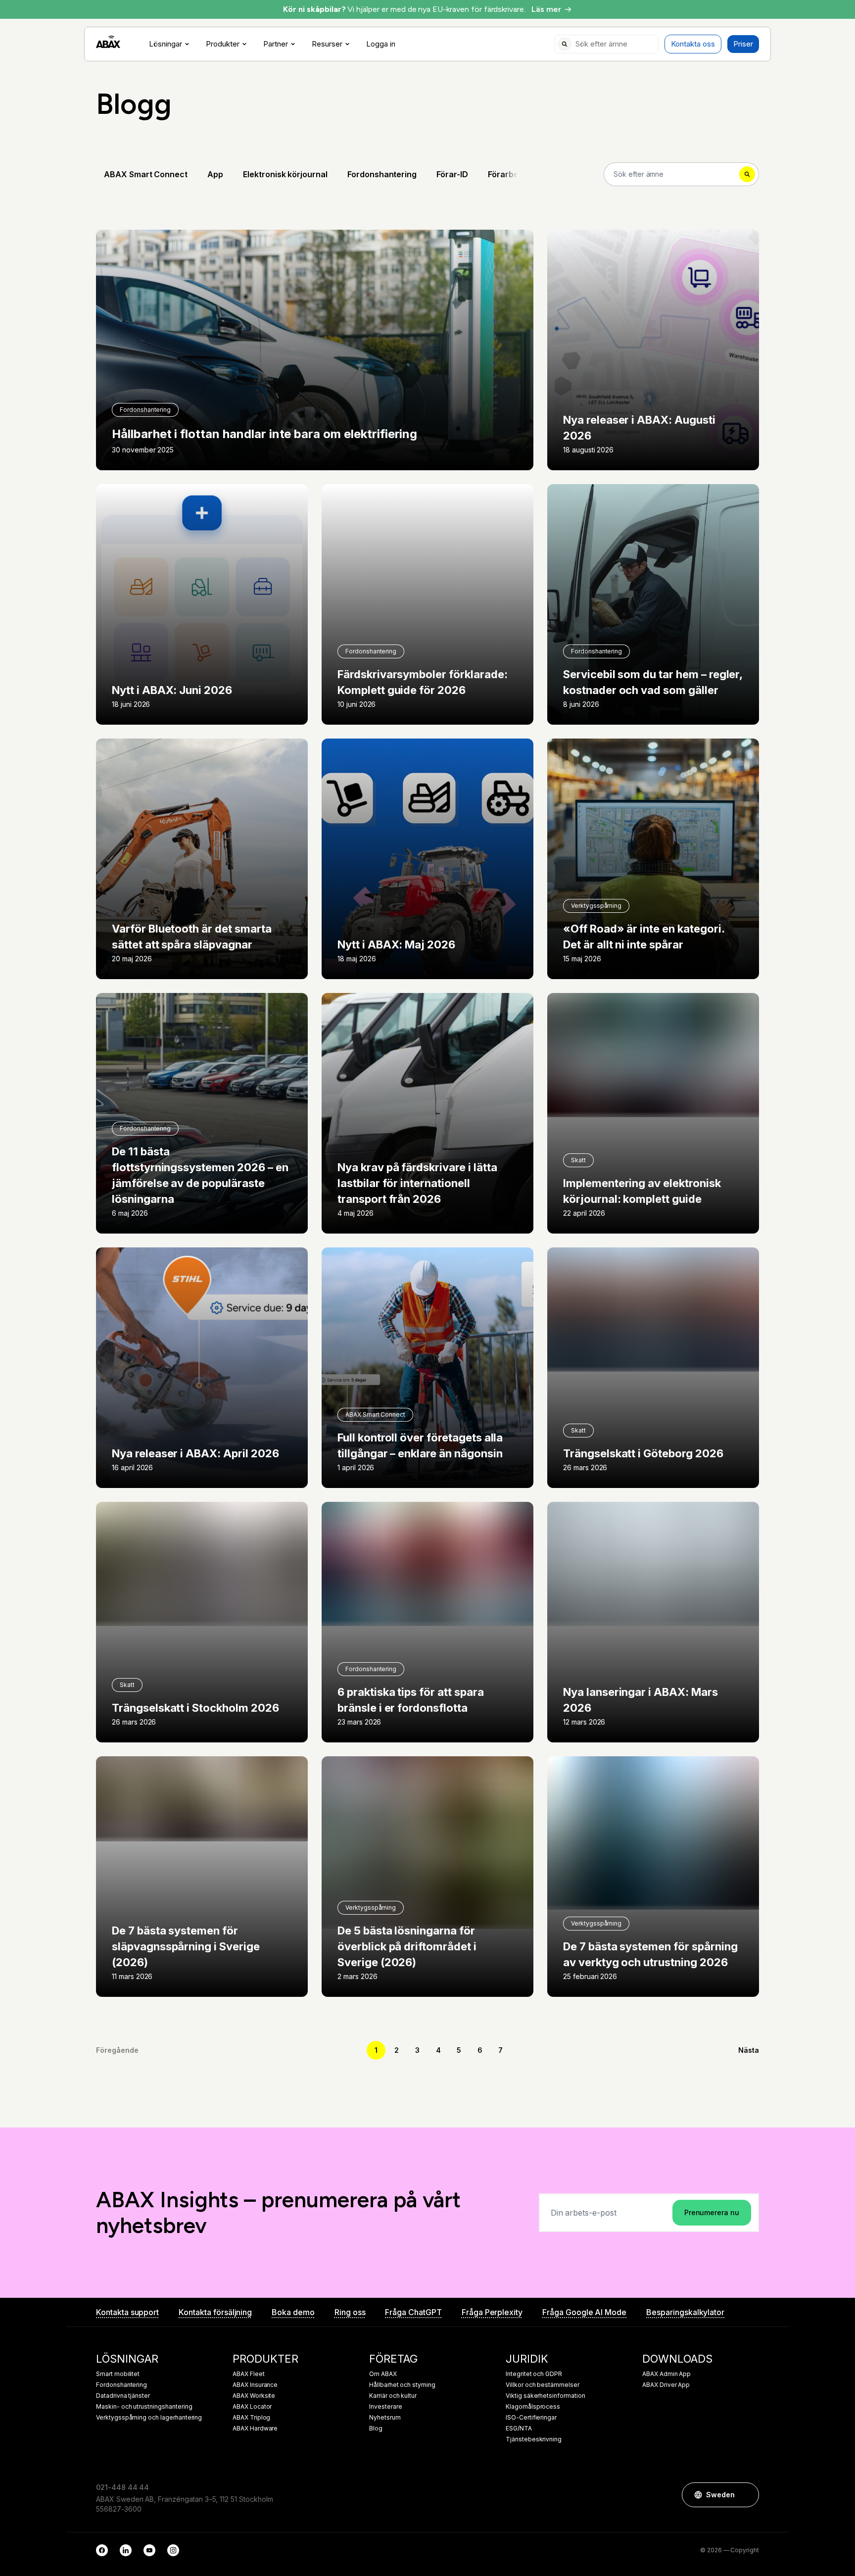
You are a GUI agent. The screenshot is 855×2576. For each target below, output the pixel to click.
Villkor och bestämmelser (543, 2385)
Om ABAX (383, 2374)
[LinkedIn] (126, 2550)
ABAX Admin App (666, 2374)
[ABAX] (108, 42)
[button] (747, 2495)
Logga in (381, 44)
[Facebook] (102, 2550)
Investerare (385, 2407)
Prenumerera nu (712, 2212)
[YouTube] (149, 2550)
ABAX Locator (252, 2407)
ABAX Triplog (251, 2418)
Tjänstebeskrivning (534, 2439)
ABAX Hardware (255, 2428)
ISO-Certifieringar (531, 2418)
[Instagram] (173, 2550)
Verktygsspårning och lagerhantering (149, 2418)
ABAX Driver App (666, 2385)
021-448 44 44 (122, 2487)
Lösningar (166, 44)
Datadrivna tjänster (123, 2396)
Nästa (749, 2050)
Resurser (327, 44)
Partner (276, 44)
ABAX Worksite (254, 2396)
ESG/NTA (519, 2428)
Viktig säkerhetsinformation (546, 2396)
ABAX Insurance (255, 2385)
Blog (376, 2428)
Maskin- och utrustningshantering (144, 2407)
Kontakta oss (693, 44)
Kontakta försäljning (215, 2312)
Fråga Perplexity (492, 2312)
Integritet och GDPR (534, 2374)
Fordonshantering (121, 2385)
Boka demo (293, 2312)
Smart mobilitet (118, 2374)
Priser (743, 44)
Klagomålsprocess (533, 2407)
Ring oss (350, 2312)
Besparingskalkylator (685, 2312)
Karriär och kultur (393, 2396)
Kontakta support (127, 2312)
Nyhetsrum (385, 2418)
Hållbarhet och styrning (402, 2385)
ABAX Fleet (249, 2374)
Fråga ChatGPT (413, 2312)
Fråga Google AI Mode (584, 2312)
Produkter (223, 44)
